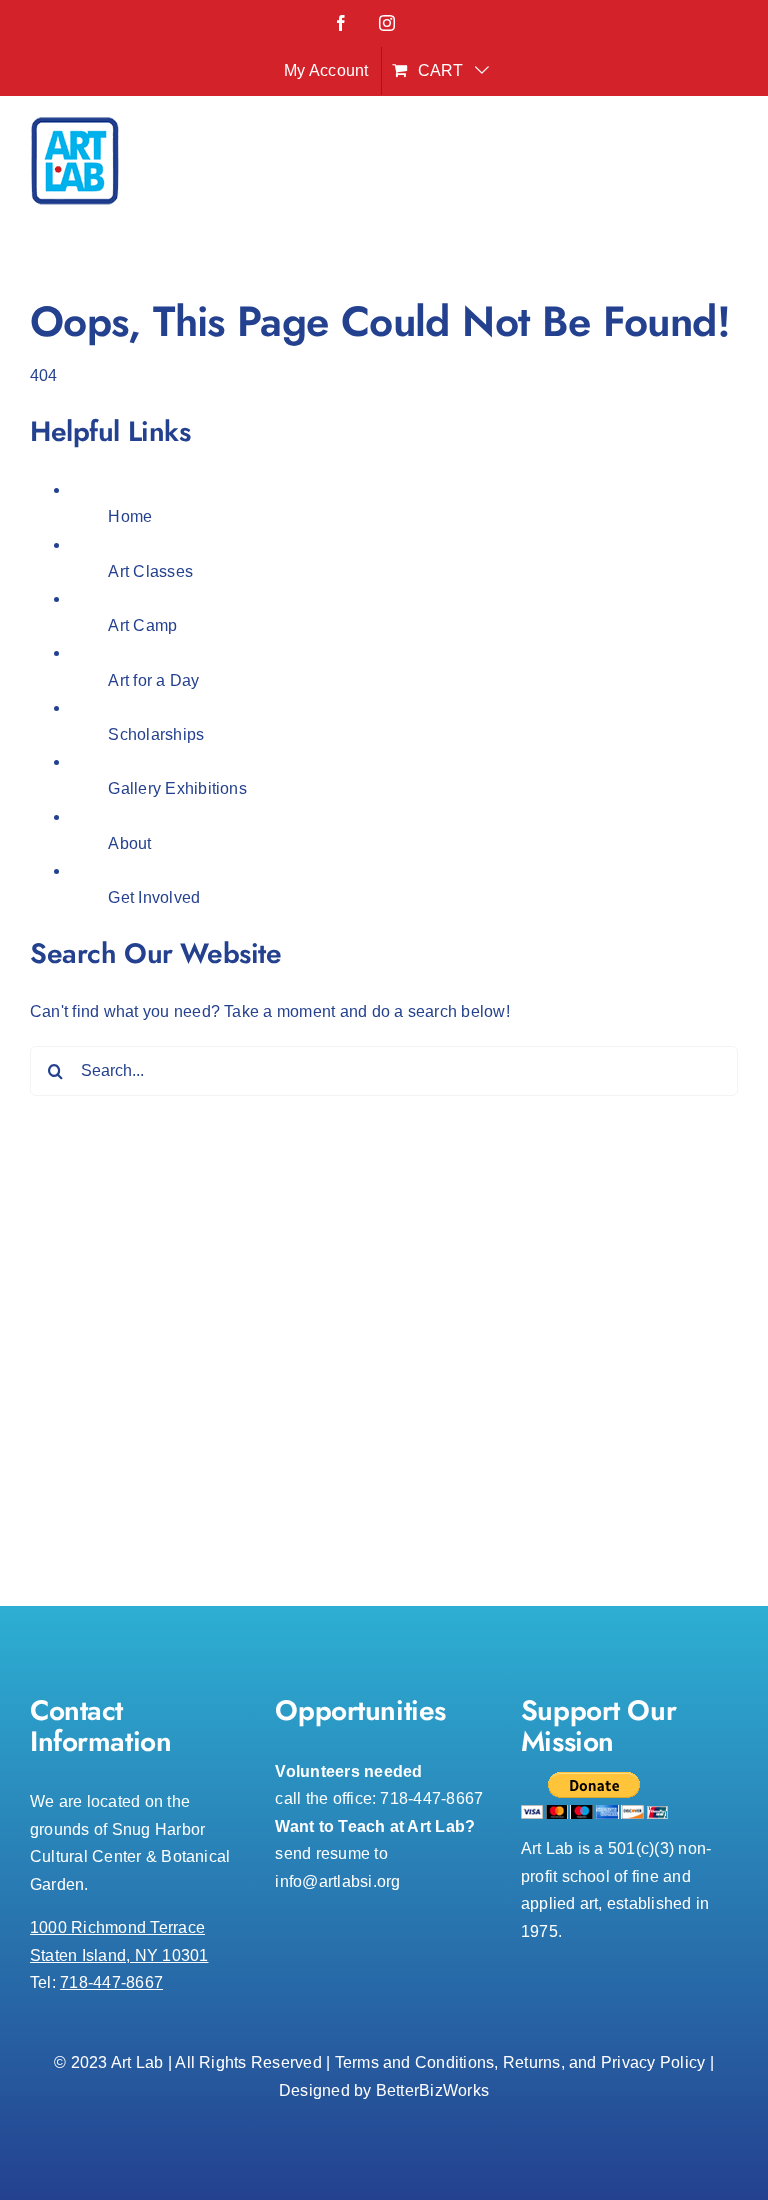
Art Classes (150, 571)
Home (130, 516)
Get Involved (154, 897)
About (129, 843)
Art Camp (142, 625)
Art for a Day (153, 680)
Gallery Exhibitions (177, 788)
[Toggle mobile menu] (727, 166)
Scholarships (156, 734)
